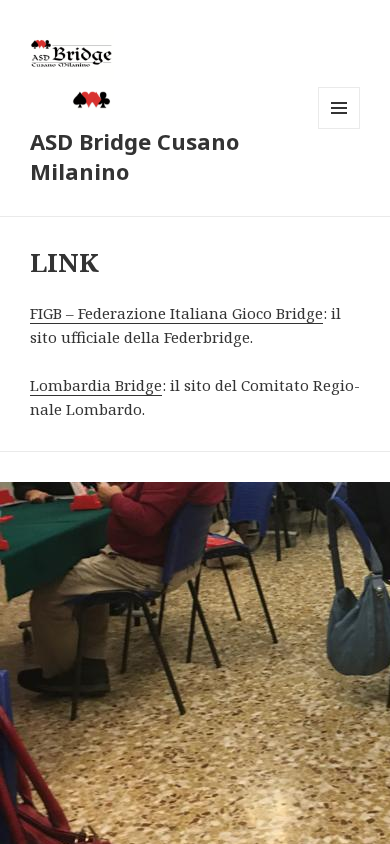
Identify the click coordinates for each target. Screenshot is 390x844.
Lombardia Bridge (96, 385)
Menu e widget (339, 128)
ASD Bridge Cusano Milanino (134, 156)
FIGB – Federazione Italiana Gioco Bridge (176, 313)
